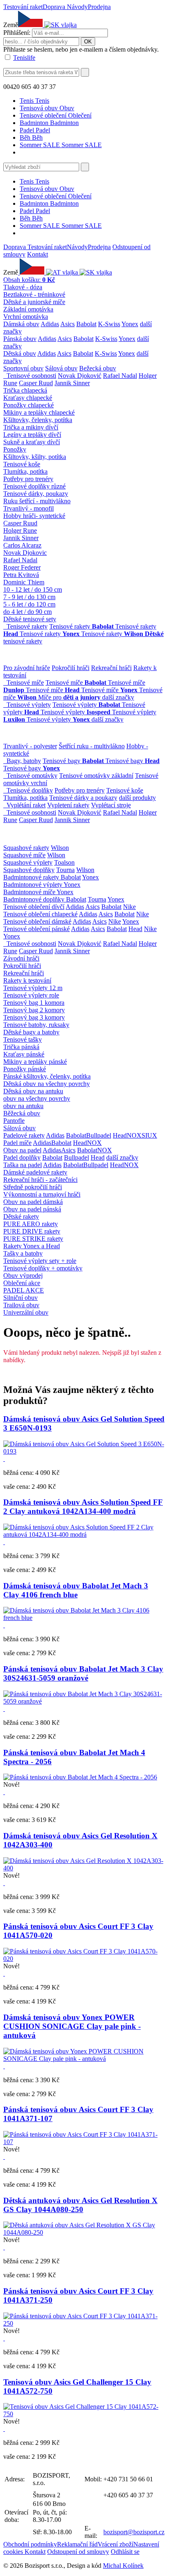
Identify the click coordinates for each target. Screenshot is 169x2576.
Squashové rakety (26, 848)
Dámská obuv (21, 324)
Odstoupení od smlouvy (78, 2552)
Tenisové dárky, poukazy (36, 494)
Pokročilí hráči (71, 668)
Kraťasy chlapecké (28, 398)
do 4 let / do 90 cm (27, 612)
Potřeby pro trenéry (28, 479)
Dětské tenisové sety (30, 619)
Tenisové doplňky (30, 790)
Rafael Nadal (120, 376)
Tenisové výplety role (31, 995)
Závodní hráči (21, 958)
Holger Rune (20, 530)
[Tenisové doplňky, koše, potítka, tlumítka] (5, 790)
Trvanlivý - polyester (30, 746)
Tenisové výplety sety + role (40, 1261)
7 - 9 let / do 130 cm (29, 597)
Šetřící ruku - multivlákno (92, 746)
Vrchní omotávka (26, 317)
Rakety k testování (27, 980)
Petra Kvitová (21, 575)
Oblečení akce (22, 1283)
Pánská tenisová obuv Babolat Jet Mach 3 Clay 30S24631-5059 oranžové (83, 1673)
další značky (118, 697)
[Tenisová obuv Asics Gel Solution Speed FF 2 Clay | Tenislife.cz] (84, 1534)
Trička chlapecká (25, 390)
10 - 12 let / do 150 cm (33, 589)
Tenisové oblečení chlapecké (40, 914)
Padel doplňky (22, 1157)
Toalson (64, 862)
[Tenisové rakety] (5, 626)
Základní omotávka (28, 309)
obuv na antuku (23, 1106)
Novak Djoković (80, 376)
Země (11, 25)
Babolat (86, 324)
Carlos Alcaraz (22, 545)
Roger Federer (22, 567)
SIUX (149, 1135)
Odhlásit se (125, 2552)
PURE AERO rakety (31, 1224)
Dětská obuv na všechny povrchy (47, 1084)
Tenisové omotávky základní (96, 776)
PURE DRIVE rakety (32, 1231)
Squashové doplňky (29, 870)
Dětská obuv (20, 353)
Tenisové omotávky (32, 776)
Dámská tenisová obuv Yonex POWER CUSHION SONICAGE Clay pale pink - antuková (72, 2026)
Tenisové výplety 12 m (33, 988)
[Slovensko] (60, 25)
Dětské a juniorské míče (34, 302)
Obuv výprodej (23, 1276)
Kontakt (38, 254)
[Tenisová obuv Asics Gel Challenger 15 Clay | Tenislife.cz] (84, 2414)
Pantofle (14, 1121)
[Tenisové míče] (5, 683)
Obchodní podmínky (30, 2544)
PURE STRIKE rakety (33, 1239)
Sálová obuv (61, 368)
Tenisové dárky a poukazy (83, 798)
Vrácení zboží (115, 2544)
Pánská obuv (20, 339)
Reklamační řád (77, 2544)
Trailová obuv (21, 1305)
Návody (77, 7)
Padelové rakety (24, 1135)
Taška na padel (23, 1165)
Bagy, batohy (24, 761)
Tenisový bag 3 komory (34, 1017)
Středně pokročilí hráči (33, 1187)
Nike (129, 907)
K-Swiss (109, 324)
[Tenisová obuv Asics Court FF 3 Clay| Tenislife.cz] (84, 1959)
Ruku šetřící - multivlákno (37, 501)
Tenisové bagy (73, 761)
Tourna (65, 870)
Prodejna (99, 7)
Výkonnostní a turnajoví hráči (42, 1194)
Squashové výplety (28, 862)
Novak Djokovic (25, 553)
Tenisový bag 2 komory (34, 1010)
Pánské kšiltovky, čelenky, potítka (47, 1076)
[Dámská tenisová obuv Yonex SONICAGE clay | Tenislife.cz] (84, 2059)
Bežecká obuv (98, 368)
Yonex (130, 324)
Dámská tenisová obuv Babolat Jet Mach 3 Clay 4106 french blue (76, 1590)
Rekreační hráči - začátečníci (40, 1180)
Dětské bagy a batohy (31, 1032)
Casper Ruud (36, 383)
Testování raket (23, 7)
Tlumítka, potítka (25, 471)
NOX (134, 1135)
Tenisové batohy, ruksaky (36, 1025)
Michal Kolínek (123, 2566)
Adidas (50, 324)
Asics (67, 324)
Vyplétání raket (26, 805)
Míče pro (69, 697)
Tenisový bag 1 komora (34, 1003)
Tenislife (24, 58)
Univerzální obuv (26, 1312)
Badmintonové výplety (33, 885)
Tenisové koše (22, 464)
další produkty (137, 798)
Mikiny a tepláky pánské (35, 1062)
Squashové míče (24, 855)
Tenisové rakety (27, 626)
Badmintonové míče (30, 892)
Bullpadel (99, 1135)
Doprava (55, 7)
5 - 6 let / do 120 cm (29, 604)
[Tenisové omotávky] (5, 776)
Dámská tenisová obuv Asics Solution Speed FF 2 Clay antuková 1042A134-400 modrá (83, 1507)
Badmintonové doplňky (35, 899)
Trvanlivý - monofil (29, 508)
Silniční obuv (21, 1298)
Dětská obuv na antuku (33, 1091)
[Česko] (32, 272)
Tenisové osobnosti (31, 376)
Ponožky (15, 449)
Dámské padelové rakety (35, 1172)
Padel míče (17, 1143)
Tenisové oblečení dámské (37, 921)
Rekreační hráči (111, 668)
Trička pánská (21, 1047)
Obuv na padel (22, 1150)
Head (135, 929)
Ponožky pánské (25, 1069)
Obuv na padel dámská (33, 1202)
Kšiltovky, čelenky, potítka (38, 420)
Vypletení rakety (68, 805)
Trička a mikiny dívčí (31, 427)
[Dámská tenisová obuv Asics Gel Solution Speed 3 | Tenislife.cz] (84, 1451)
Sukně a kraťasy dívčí (32, 442)
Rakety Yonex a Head (32, 1246)
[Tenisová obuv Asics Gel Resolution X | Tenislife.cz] (84, 1868)
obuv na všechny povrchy (37, 1098)
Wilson (60, 848)
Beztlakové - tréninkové (34, 294)
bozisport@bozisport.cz (134, 2532)
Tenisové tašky (23, 1039)
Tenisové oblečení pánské (37, 929)
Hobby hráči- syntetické (34, 516)
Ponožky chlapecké (29, 405)
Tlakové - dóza (23, 287)
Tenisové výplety (29, 705)
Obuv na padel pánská (32, 1209)
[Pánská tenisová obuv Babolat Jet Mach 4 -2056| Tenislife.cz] (80, 1777)
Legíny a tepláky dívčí (32, 435)
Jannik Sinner (72, 383)
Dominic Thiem (24, 582)
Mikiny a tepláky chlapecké (39, 412)
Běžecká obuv (22, 1113)
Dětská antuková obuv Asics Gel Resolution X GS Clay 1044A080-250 (80, 2205)
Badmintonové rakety (32, 877)
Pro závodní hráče (27, 668)
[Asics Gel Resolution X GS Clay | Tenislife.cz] (84, 2232)
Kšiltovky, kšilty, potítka (35, 457)
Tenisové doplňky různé (34, 486)
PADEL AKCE (24, 1290)
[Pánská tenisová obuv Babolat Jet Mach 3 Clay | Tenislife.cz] (84, 1618)
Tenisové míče (25, 683)
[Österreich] (63, 272)
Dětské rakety (21, 1216)
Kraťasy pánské (24, 1054)
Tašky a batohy (23, 1253)
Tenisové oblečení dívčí (34, 907)
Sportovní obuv (23, 368)
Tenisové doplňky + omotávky (43, 1268)
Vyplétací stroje (111, 805)
